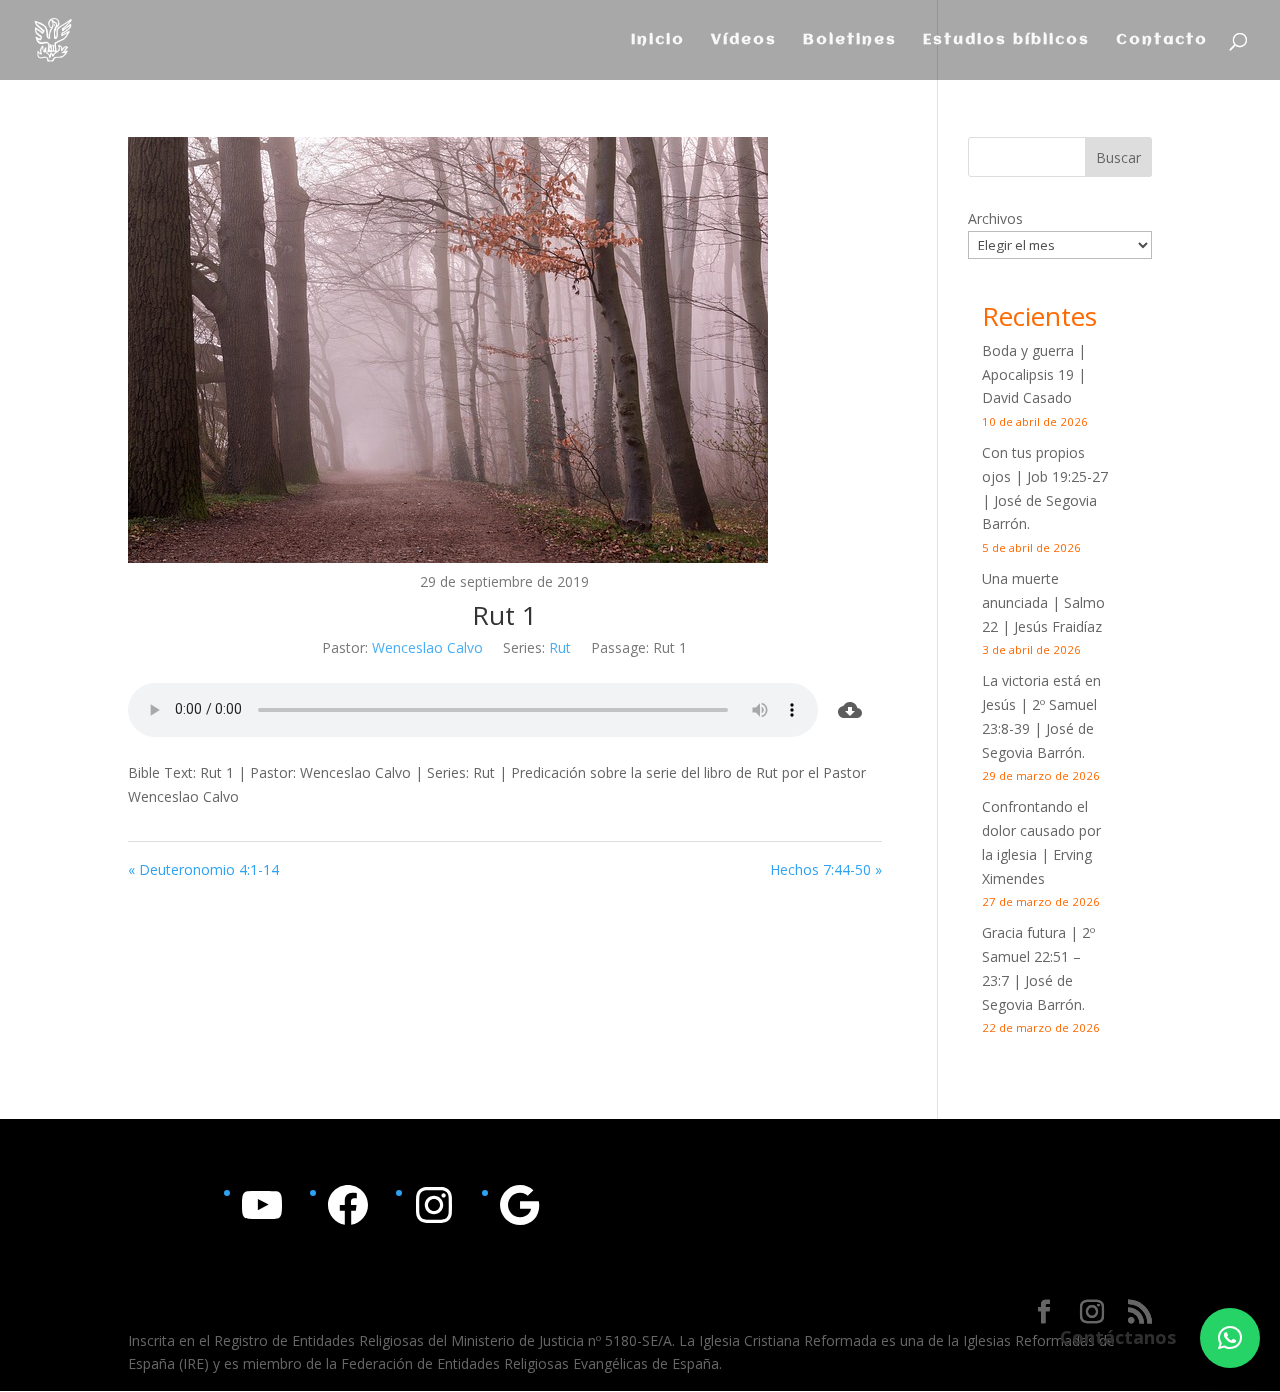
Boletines (850, 40)
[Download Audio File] (850, 710)
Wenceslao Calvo (427, 647)
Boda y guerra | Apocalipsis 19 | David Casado (1034, 374)
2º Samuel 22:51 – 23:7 (1038, 956)
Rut (560, 647)
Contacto (1162, 40)
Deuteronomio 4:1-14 (209, 869)
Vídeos (744, 40)
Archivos (995, 218)
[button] (1230, 1338)
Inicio (658, 40)
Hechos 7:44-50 (820, 869)
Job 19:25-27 (1067, 476)
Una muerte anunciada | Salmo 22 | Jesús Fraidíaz (1043, 602)
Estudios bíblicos (1006, 40)
